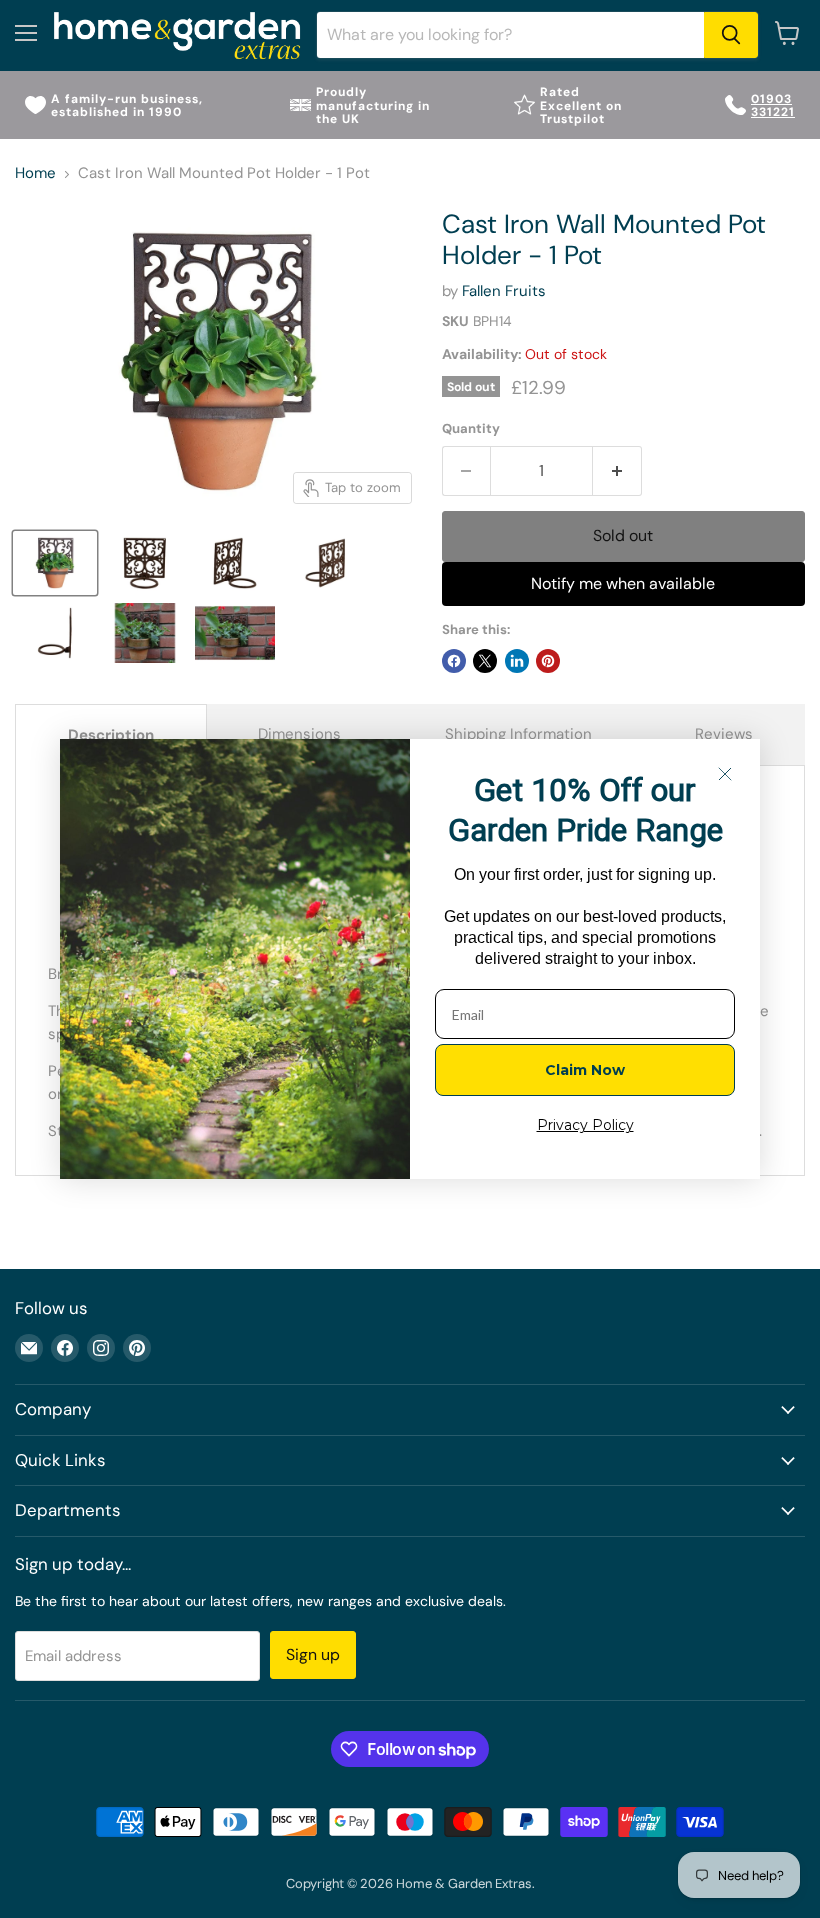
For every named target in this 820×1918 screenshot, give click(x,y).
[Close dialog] (725, 774)
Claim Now (585, 1070)
